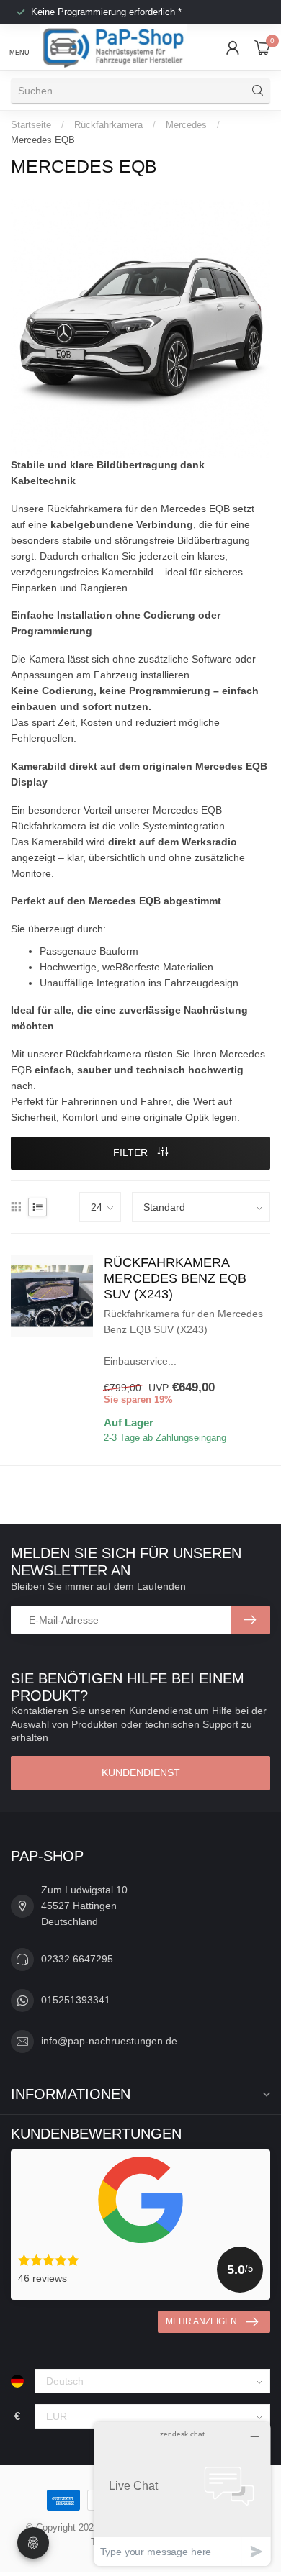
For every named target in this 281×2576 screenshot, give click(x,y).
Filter (132, 1152)
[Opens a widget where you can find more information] (182, 2494)
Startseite (31, 125)
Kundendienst (141, 1772)
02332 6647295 (77, 1959)
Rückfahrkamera (108, 125)
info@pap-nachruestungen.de (109, 2041)
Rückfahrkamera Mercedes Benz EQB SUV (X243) (175, 1278)
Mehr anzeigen (201, 2321)
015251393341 (76, 2000)
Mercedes (186, 125)
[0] (262, 47)
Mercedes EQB (43, 140)
